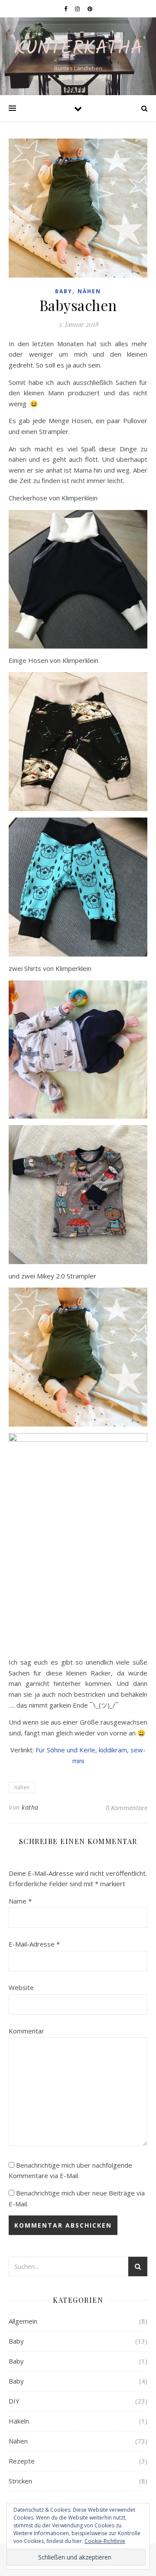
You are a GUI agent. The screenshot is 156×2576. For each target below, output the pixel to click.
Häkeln (19, 2421)
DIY (14, 2401)
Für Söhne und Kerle (65, 1750)
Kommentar (26, 2031)
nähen (22, 1787)
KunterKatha (78, 49)
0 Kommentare (127, 1808)
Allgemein (23, 2321)
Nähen (89, 291)
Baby (64, 291)
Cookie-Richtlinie (105, 2541)
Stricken (20, 2481)
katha (30, 1807)
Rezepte (22, 2461)
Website (21, 1987)
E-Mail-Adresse (34, 1944)
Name (20, 1901)
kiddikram (113, 1750)
